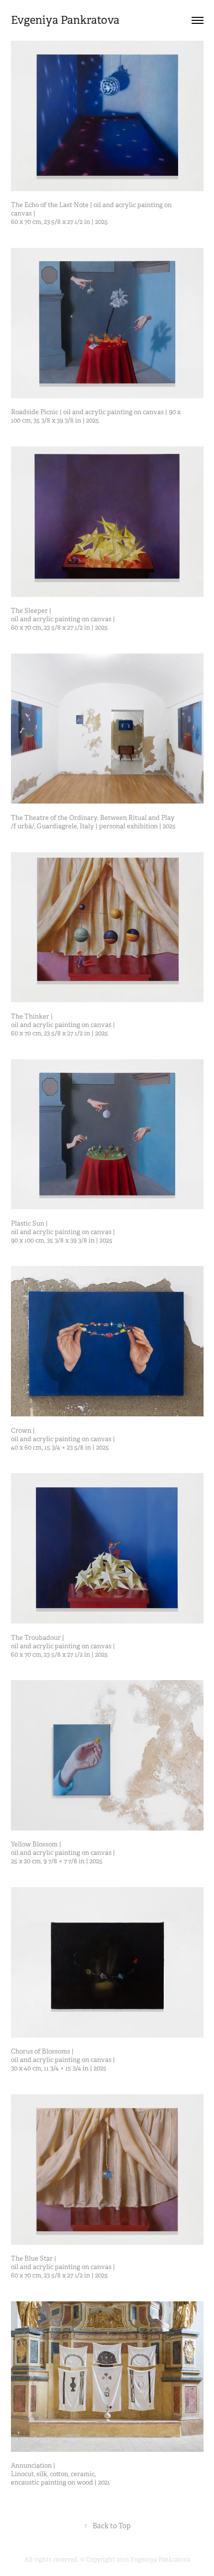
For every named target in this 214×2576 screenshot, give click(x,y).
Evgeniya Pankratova (65, 20)
